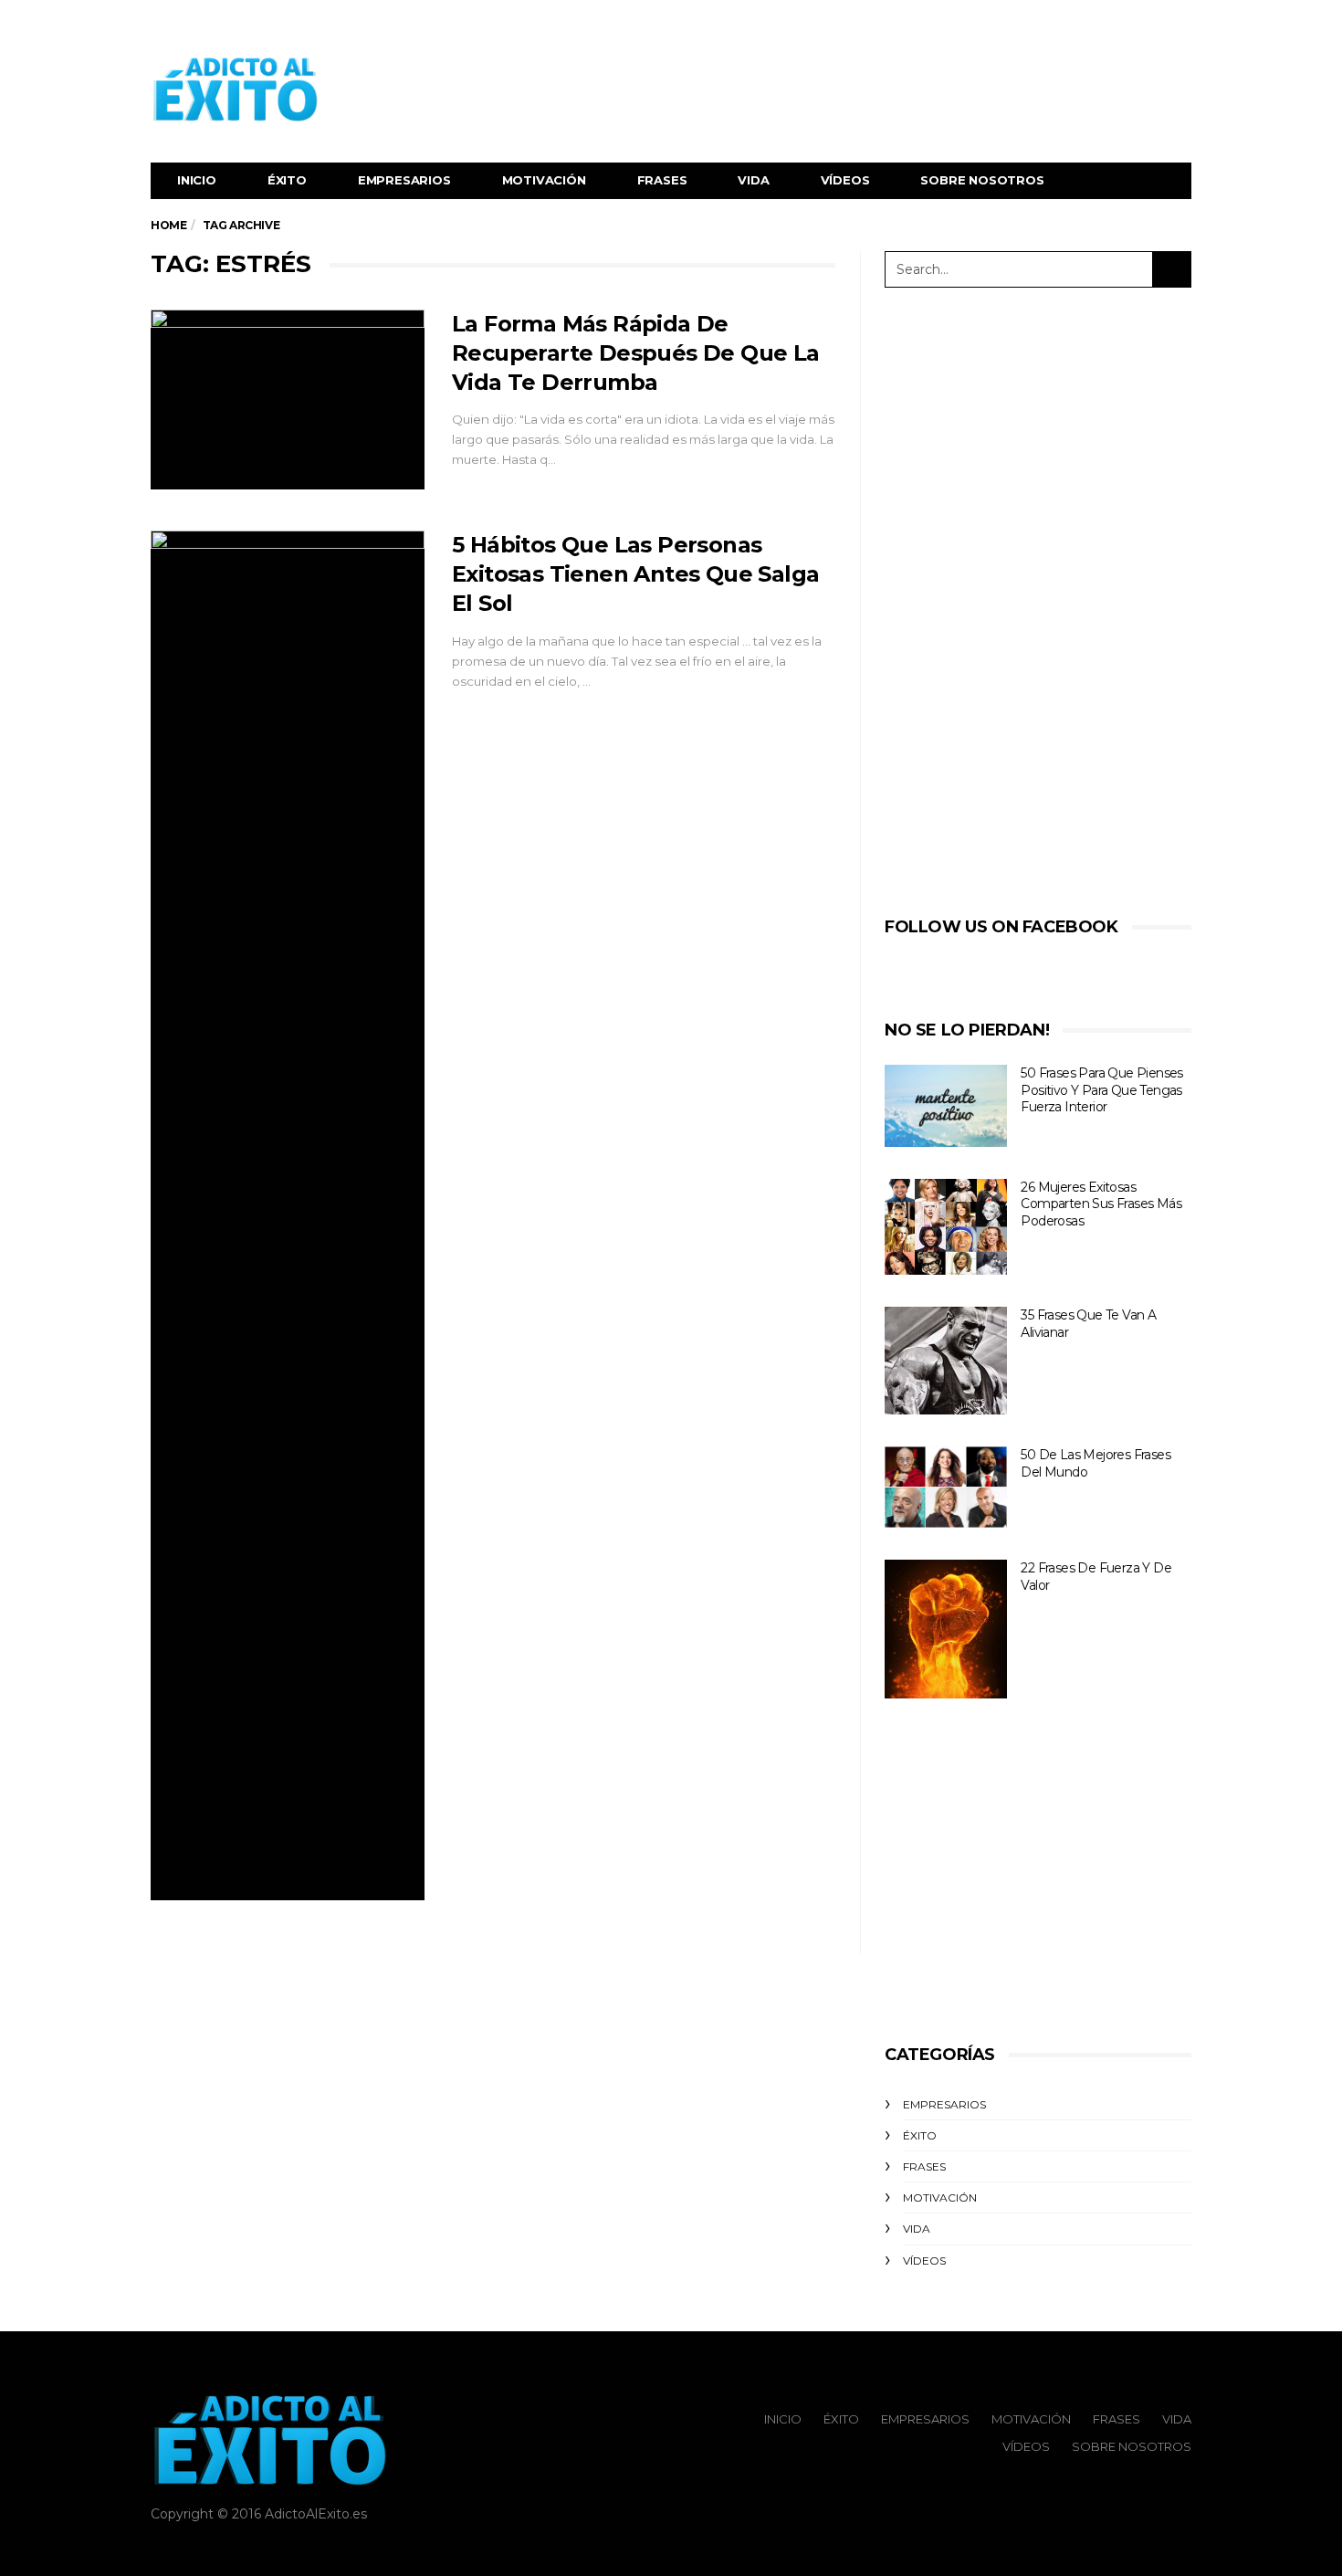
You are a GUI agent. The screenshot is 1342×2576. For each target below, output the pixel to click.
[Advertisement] (859, 89)
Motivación (544, 180)
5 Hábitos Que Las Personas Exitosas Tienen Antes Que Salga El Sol (635, 574)
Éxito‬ (287, 180)
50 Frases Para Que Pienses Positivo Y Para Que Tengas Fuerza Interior (1101, 1090)
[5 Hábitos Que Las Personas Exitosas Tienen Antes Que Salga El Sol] (288, 1215)
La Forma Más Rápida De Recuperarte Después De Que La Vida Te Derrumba (636, 353)
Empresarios (404, 180)
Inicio (197, 180)
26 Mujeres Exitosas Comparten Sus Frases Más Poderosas (1101, 1204)
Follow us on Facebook (1001, 927)
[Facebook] (1111, 24)
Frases (662, 180)
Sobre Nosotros (982, 180)
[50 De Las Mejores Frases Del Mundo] (946, 1487)
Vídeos (845, 180)
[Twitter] (1134, 24)
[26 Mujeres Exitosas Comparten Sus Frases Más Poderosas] (946, 1227)
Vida (753, 180)
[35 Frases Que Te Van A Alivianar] (946, 1361)
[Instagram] (1179, 24)
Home (168, 225)
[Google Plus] (1157, 24)
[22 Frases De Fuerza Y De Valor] (946, 1629)
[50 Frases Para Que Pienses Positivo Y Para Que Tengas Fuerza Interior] (946, 1106)
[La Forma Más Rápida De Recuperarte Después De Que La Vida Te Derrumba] (288, 400)
